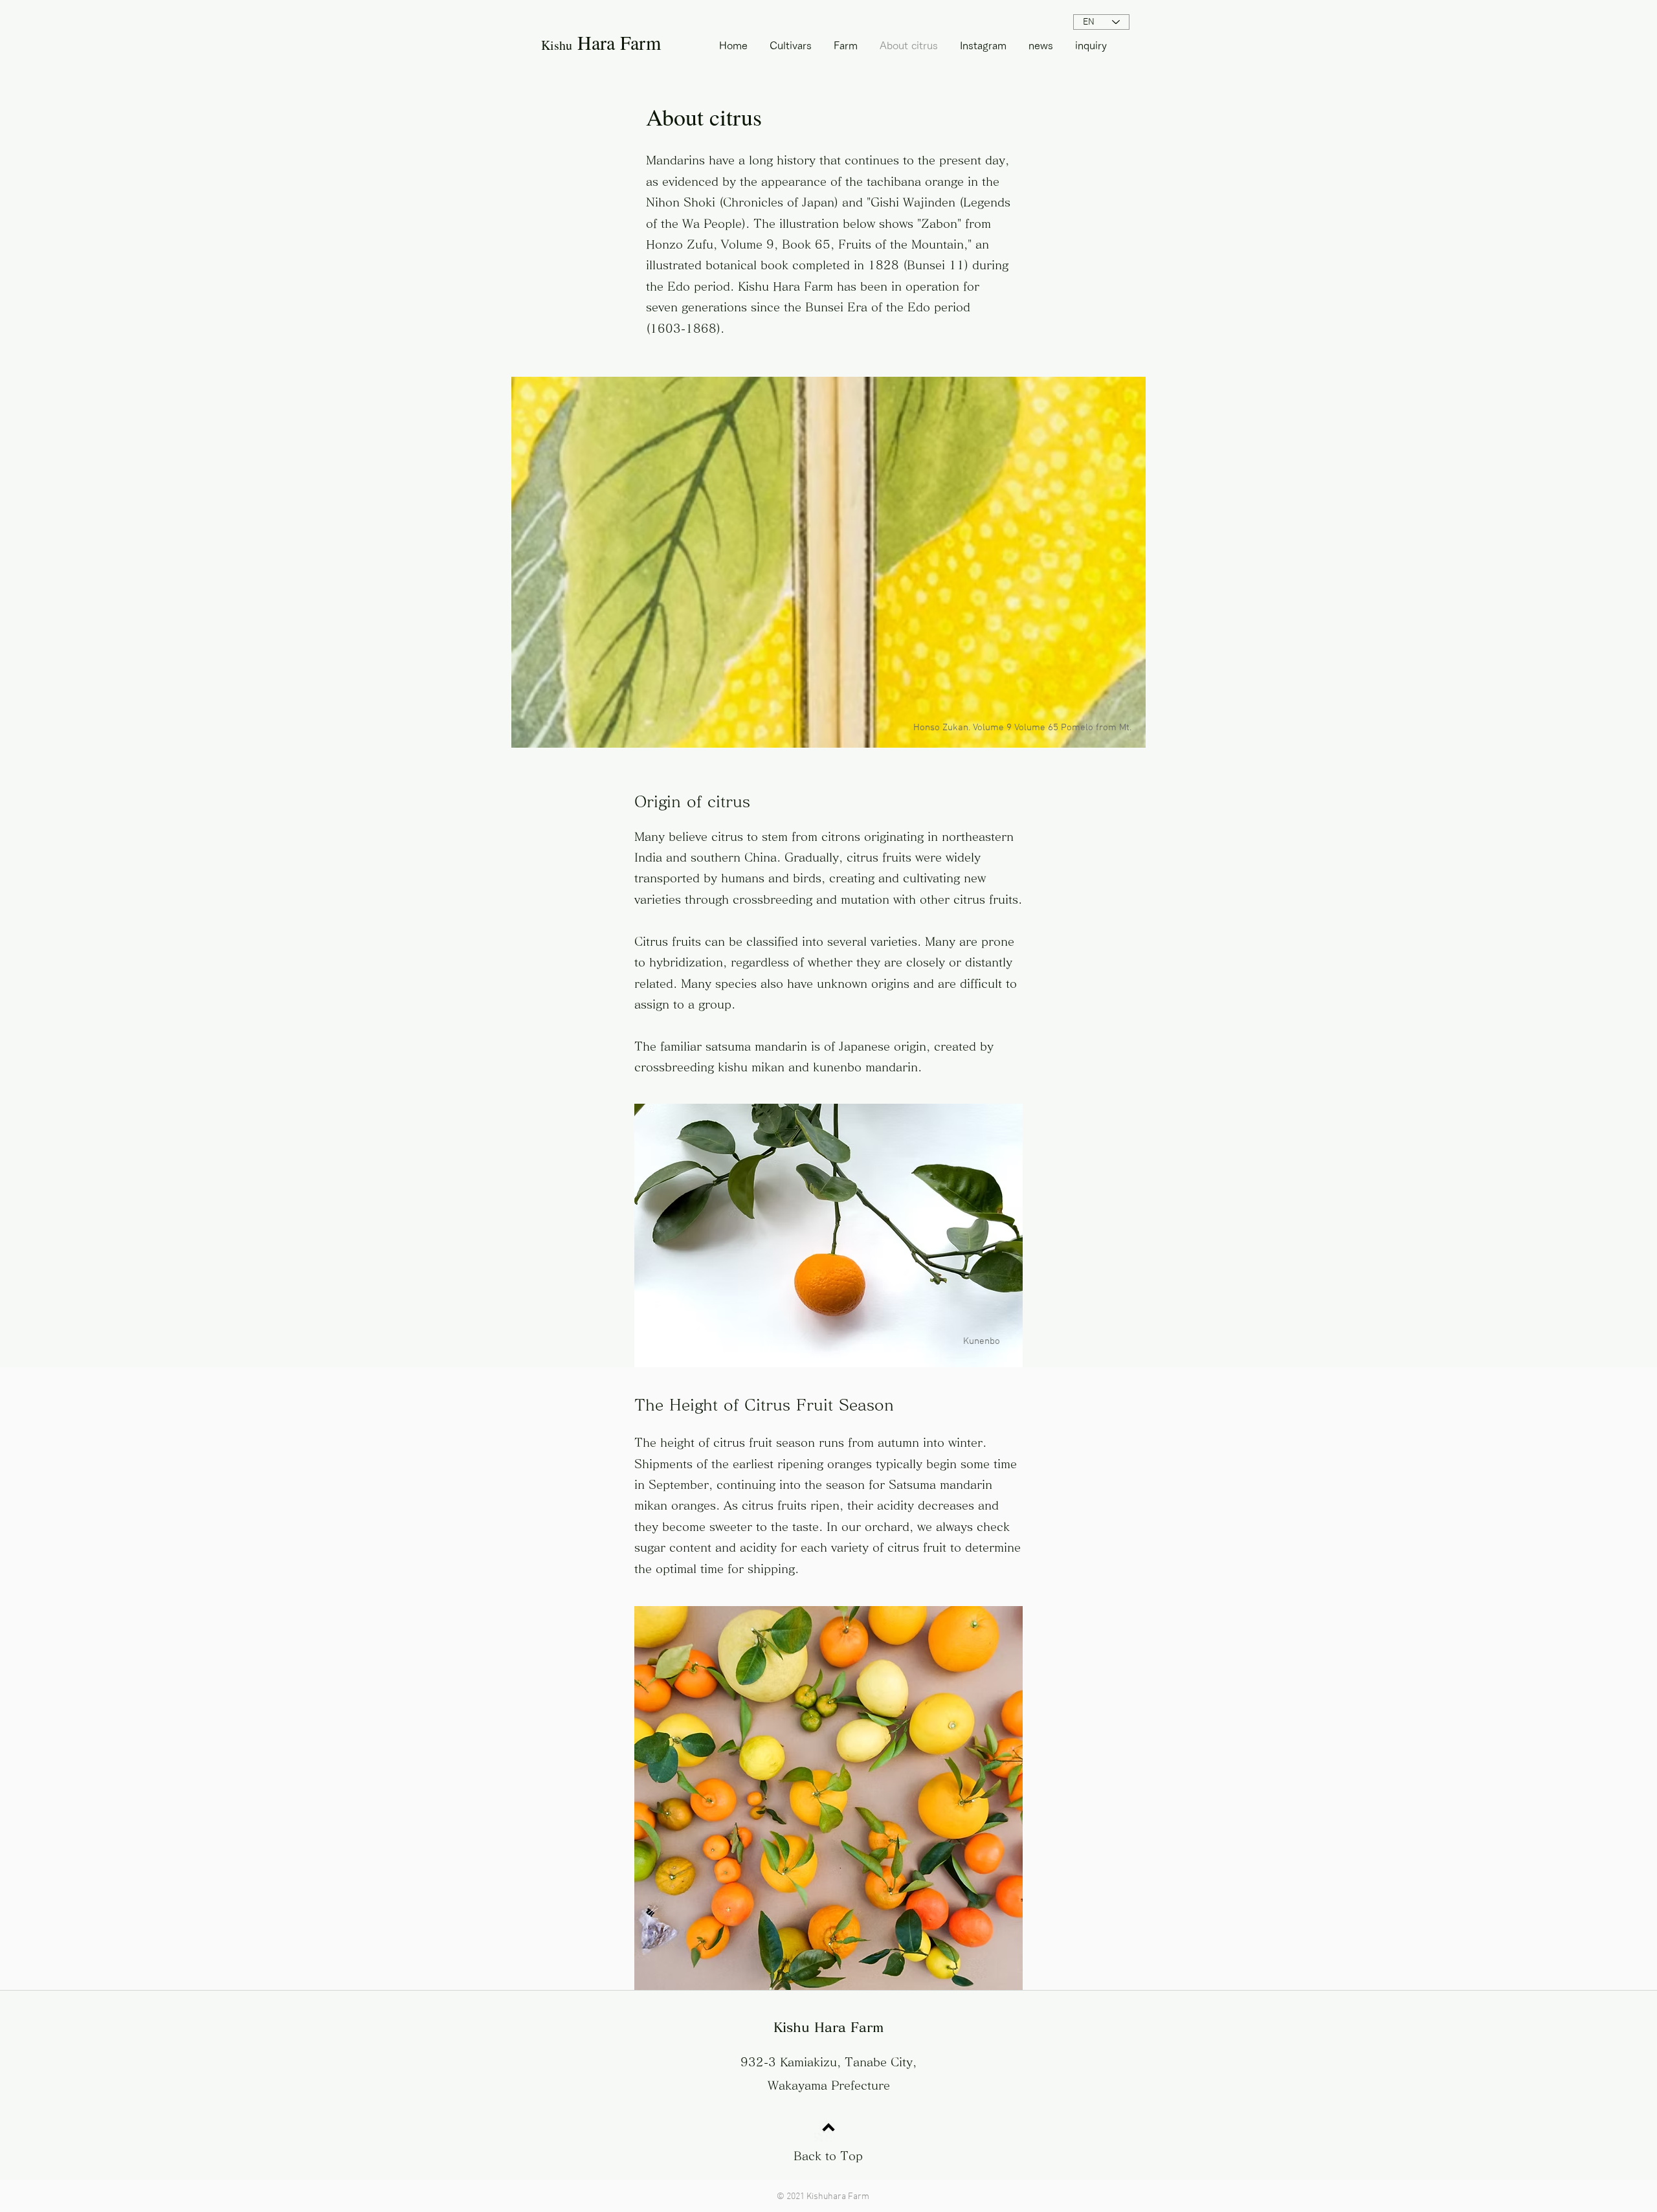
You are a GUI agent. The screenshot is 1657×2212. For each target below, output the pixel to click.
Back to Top (828, 2156)
